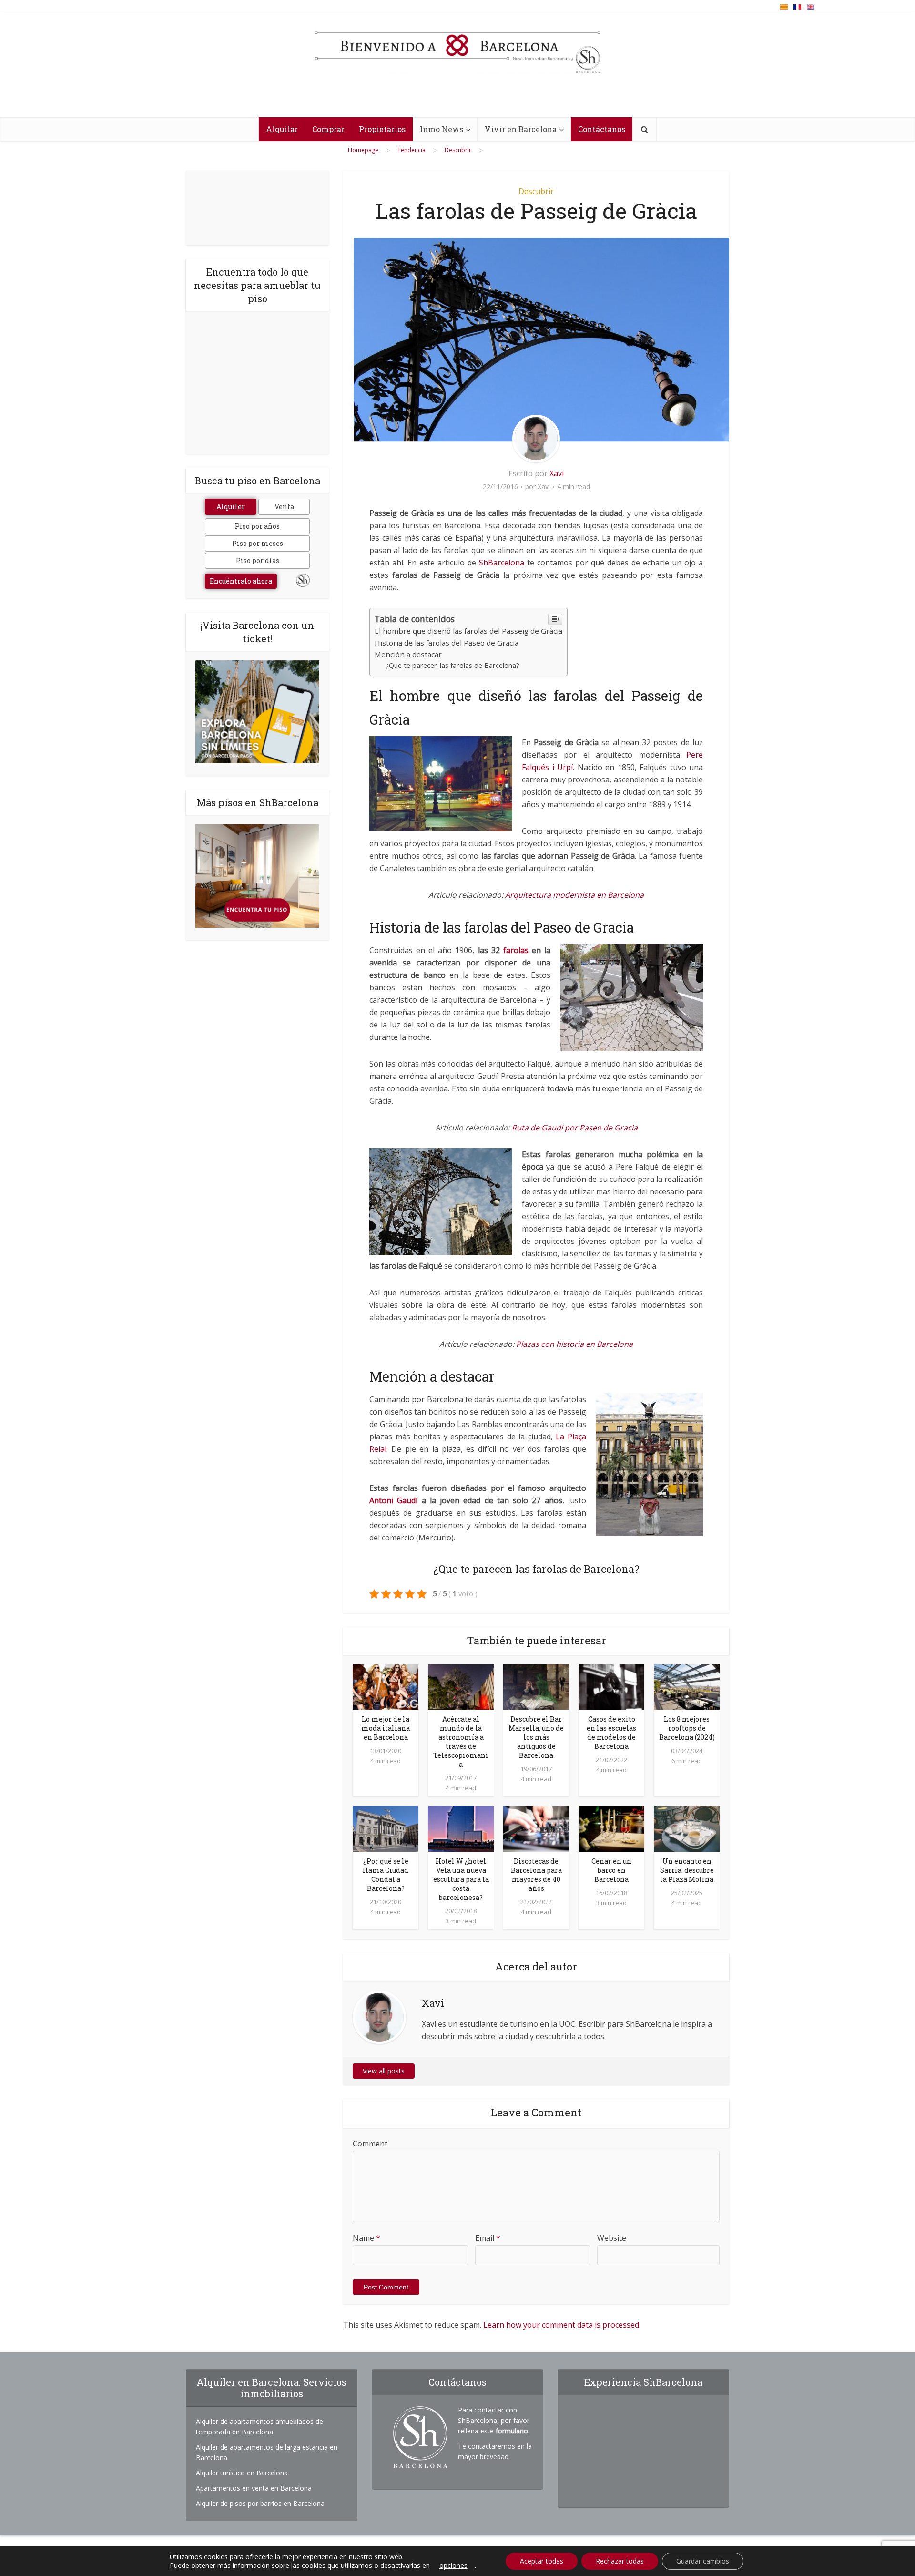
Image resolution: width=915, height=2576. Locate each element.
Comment (370, 2144)
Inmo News (442, 129)
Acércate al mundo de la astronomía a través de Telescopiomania (461, 1742)
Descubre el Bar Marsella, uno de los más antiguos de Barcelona (536, 1737)
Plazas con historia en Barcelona (574, 1344)
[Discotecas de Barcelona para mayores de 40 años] (536, 1828)
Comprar (328, 129)
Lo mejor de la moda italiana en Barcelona (386, 1728)
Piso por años (257, 526)
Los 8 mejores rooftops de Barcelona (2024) (687, 1728)
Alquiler (231, 507)
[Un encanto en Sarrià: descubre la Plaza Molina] (687, 1828)
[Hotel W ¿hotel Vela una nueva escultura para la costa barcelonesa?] (461, 1828)
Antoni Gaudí (393, 1500)
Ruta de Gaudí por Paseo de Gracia (574, 1128)
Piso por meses (258, 543)
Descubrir (536, 191)
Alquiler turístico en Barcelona (242, 2473)
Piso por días (258, 560)
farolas (516, 950)
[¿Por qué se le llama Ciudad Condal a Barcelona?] (386, 1828)
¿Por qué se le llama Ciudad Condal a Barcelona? (386, 1875)
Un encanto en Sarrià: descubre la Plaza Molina (687, 1870)
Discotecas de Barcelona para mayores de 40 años (536, 1875)
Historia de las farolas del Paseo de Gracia (447, 643)
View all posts (384, 2071)
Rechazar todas (620, 2561)
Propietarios (382, 129)
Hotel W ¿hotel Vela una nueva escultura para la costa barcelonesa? (461, 1879)
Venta (284, 507)
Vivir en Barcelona (521, 129)
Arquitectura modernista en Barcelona (574, 895)
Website (612, 2238)
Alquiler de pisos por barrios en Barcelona (260, 2503)
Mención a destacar (408, 654)
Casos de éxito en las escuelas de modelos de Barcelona (611, 1733)
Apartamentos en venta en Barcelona (254, 2488)
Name (366, 2238)
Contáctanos (602, 129)
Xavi (557, 473)
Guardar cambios (703, 2561)
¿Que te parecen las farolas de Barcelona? (452, 665)
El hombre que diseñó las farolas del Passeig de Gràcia (468, 631)
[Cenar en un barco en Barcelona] (611, 1828)
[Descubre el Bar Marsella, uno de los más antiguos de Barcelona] (536, 1686)
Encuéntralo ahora (241, 581)
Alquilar (282, 129)
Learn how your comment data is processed (561, 2325)
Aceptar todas (542, 2561)
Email (488, 2238)
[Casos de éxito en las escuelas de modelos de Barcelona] (611, 1686)
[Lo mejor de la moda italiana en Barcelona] (386, 1686)
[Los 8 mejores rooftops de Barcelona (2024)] (687, 1686)
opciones (453, 2566)
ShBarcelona (502, 563)
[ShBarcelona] (457, 47)
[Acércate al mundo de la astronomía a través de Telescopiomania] (461, 1686)
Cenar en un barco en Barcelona (611, 1870)
